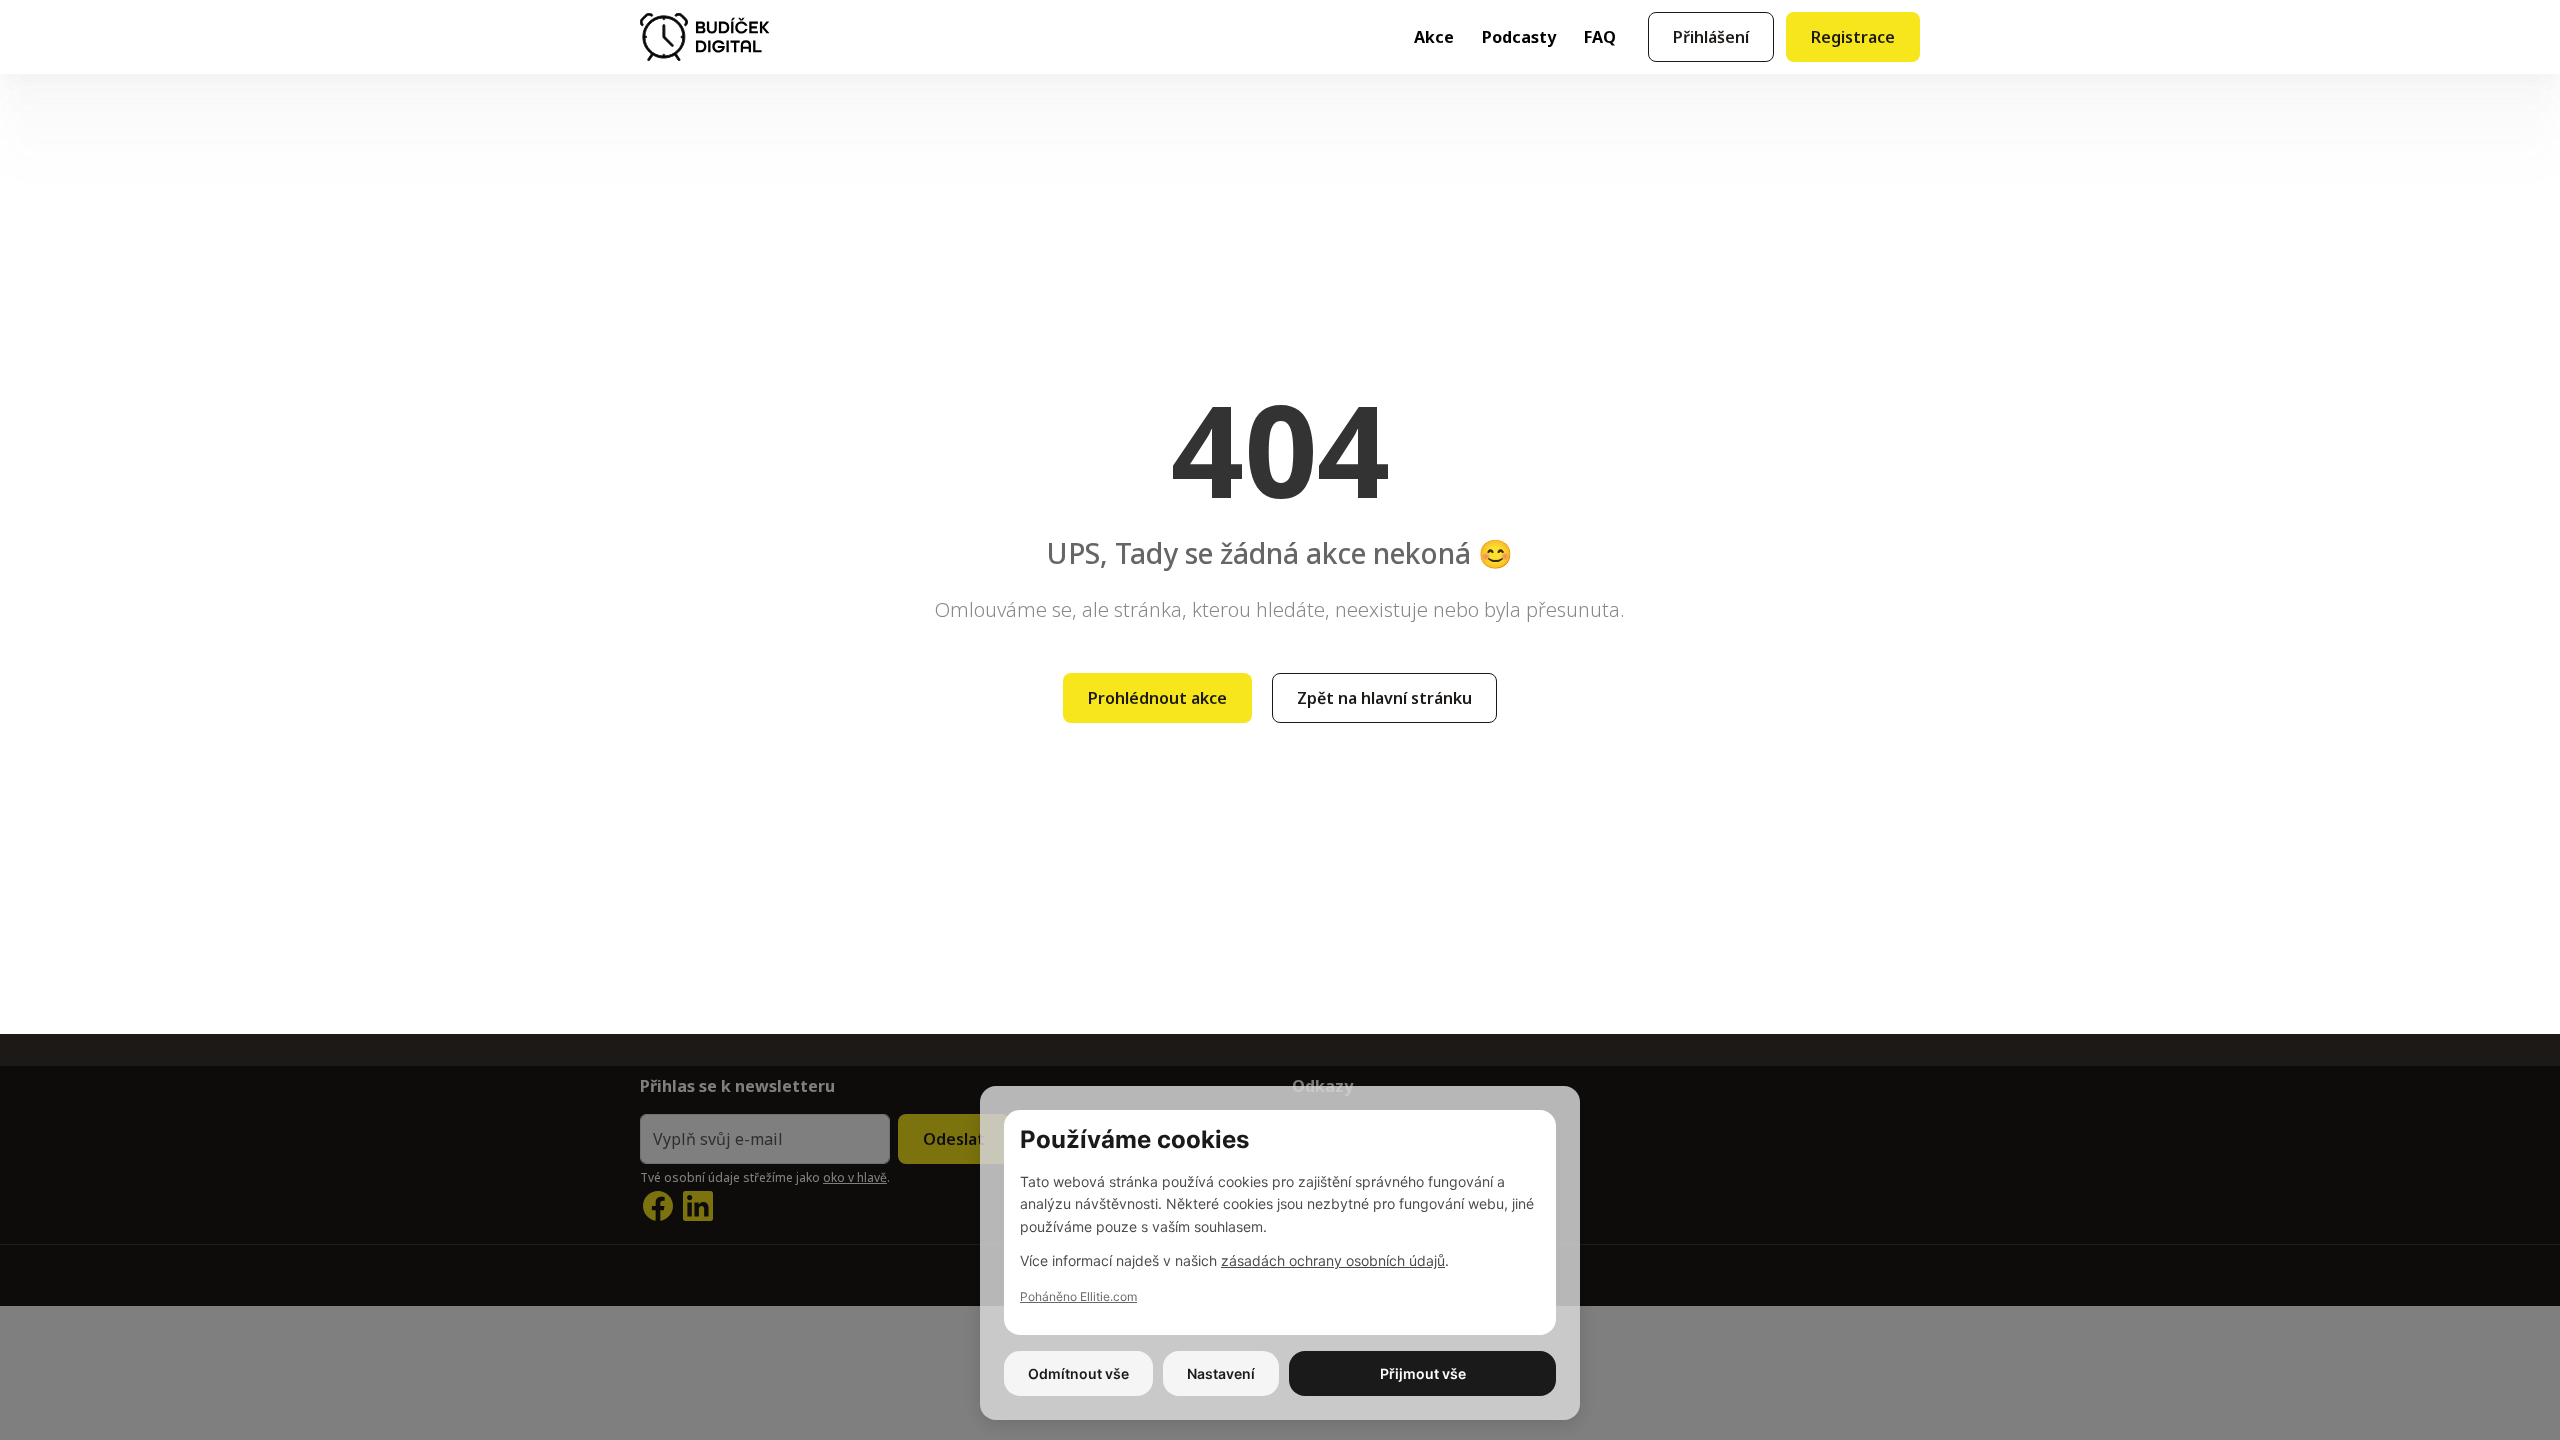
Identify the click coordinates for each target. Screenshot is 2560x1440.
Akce (1434, 37)
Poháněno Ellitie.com (1078, 1296)
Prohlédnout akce (1157, 698)
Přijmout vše (1423, 1373)
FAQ (1600, 37)
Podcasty (1519, 37)
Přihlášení (1711, 37)
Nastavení (1221, 1373)
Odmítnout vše (1078, 1373)
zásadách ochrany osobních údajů (1333, 1260)
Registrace (1853, 37)
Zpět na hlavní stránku (1384, 698)
